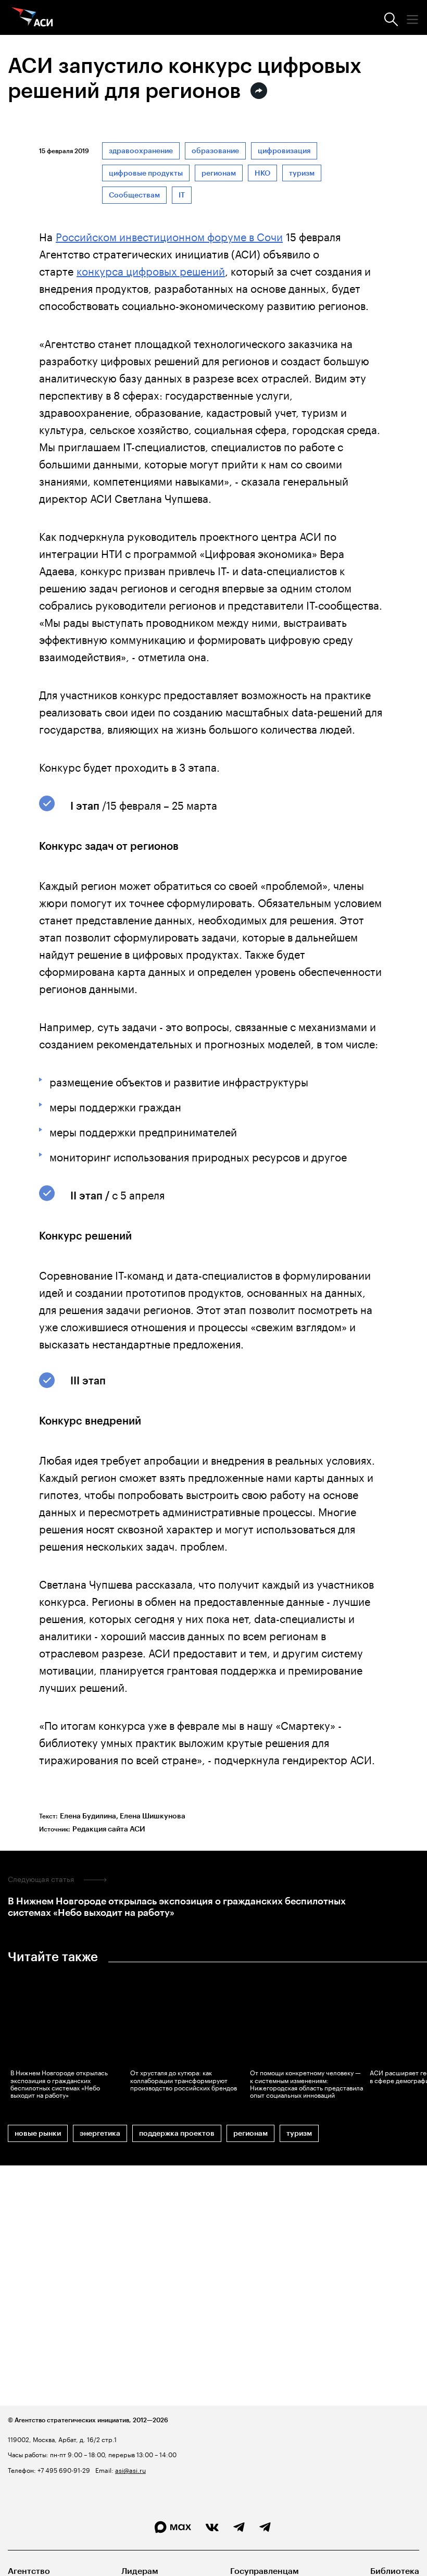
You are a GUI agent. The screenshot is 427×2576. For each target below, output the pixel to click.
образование (215, 151)
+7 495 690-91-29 (63, 2469)
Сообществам (134, 195)
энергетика (100, 2133)
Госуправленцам (265, 2571)
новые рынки (38, 2133)
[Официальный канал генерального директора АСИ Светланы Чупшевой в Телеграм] (265, 2528)
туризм (302, 173)
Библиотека (395, 2571)
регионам (219, 173)
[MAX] (173, 2527)
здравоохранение (141, 151)
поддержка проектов (177, 2133)
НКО (262, 173)
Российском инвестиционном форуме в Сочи (169, 236)
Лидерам (140, 2571)
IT (182, 195)
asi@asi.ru (130, 2469)
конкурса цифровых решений (151, 270)
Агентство (29, 2571)
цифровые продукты (146, 173)
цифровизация (284, 151)
